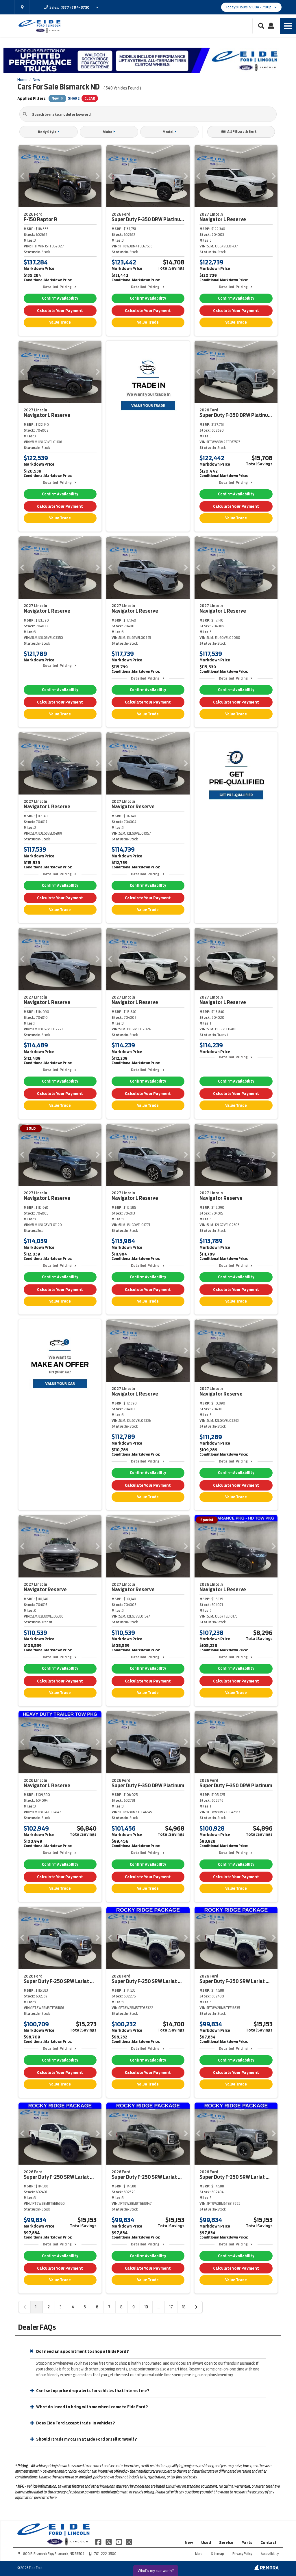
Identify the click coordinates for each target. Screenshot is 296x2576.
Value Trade (60, 322)
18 (184, 2307)
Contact (269, 2543)
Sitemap (217, 2554)
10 (146, 2307)
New (189, 2543)
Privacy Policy (242, 2554)
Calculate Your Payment (60, 311)
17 (171, 2307)
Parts (247, 2543)
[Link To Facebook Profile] (99, 2542)
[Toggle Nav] (288, 26)
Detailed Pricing (57, 287)
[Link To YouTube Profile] (119, 2542)
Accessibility (270, 2554)
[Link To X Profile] (109, 2542)
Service (226, 2543)
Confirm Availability (60, 298)
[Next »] (196, 2307)
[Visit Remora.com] (266, 2569)
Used (206, 2543)
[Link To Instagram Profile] (129, 2542)
